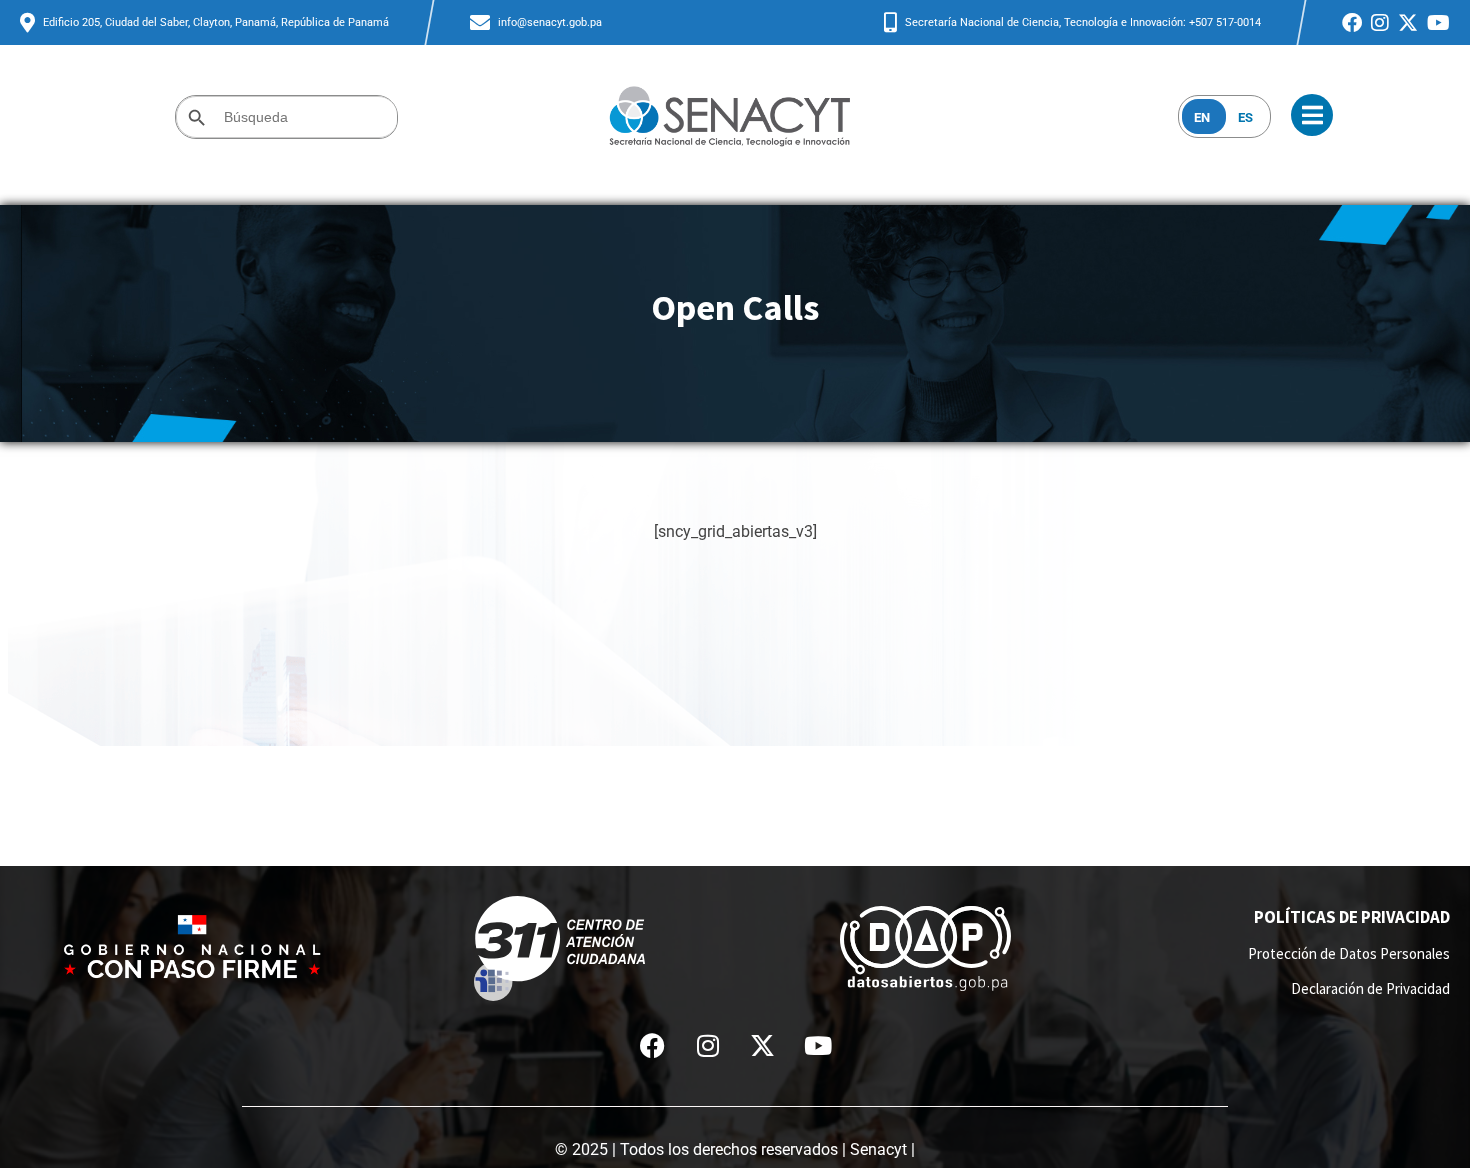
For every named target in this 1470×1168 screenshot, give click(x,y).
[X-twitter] (763, 1046)
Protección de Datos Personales (1349, 953)
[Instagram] (708, 1046)
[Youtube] (818, 1046)
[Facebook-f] (653, 1046)
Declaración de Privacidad (1370, 988)
